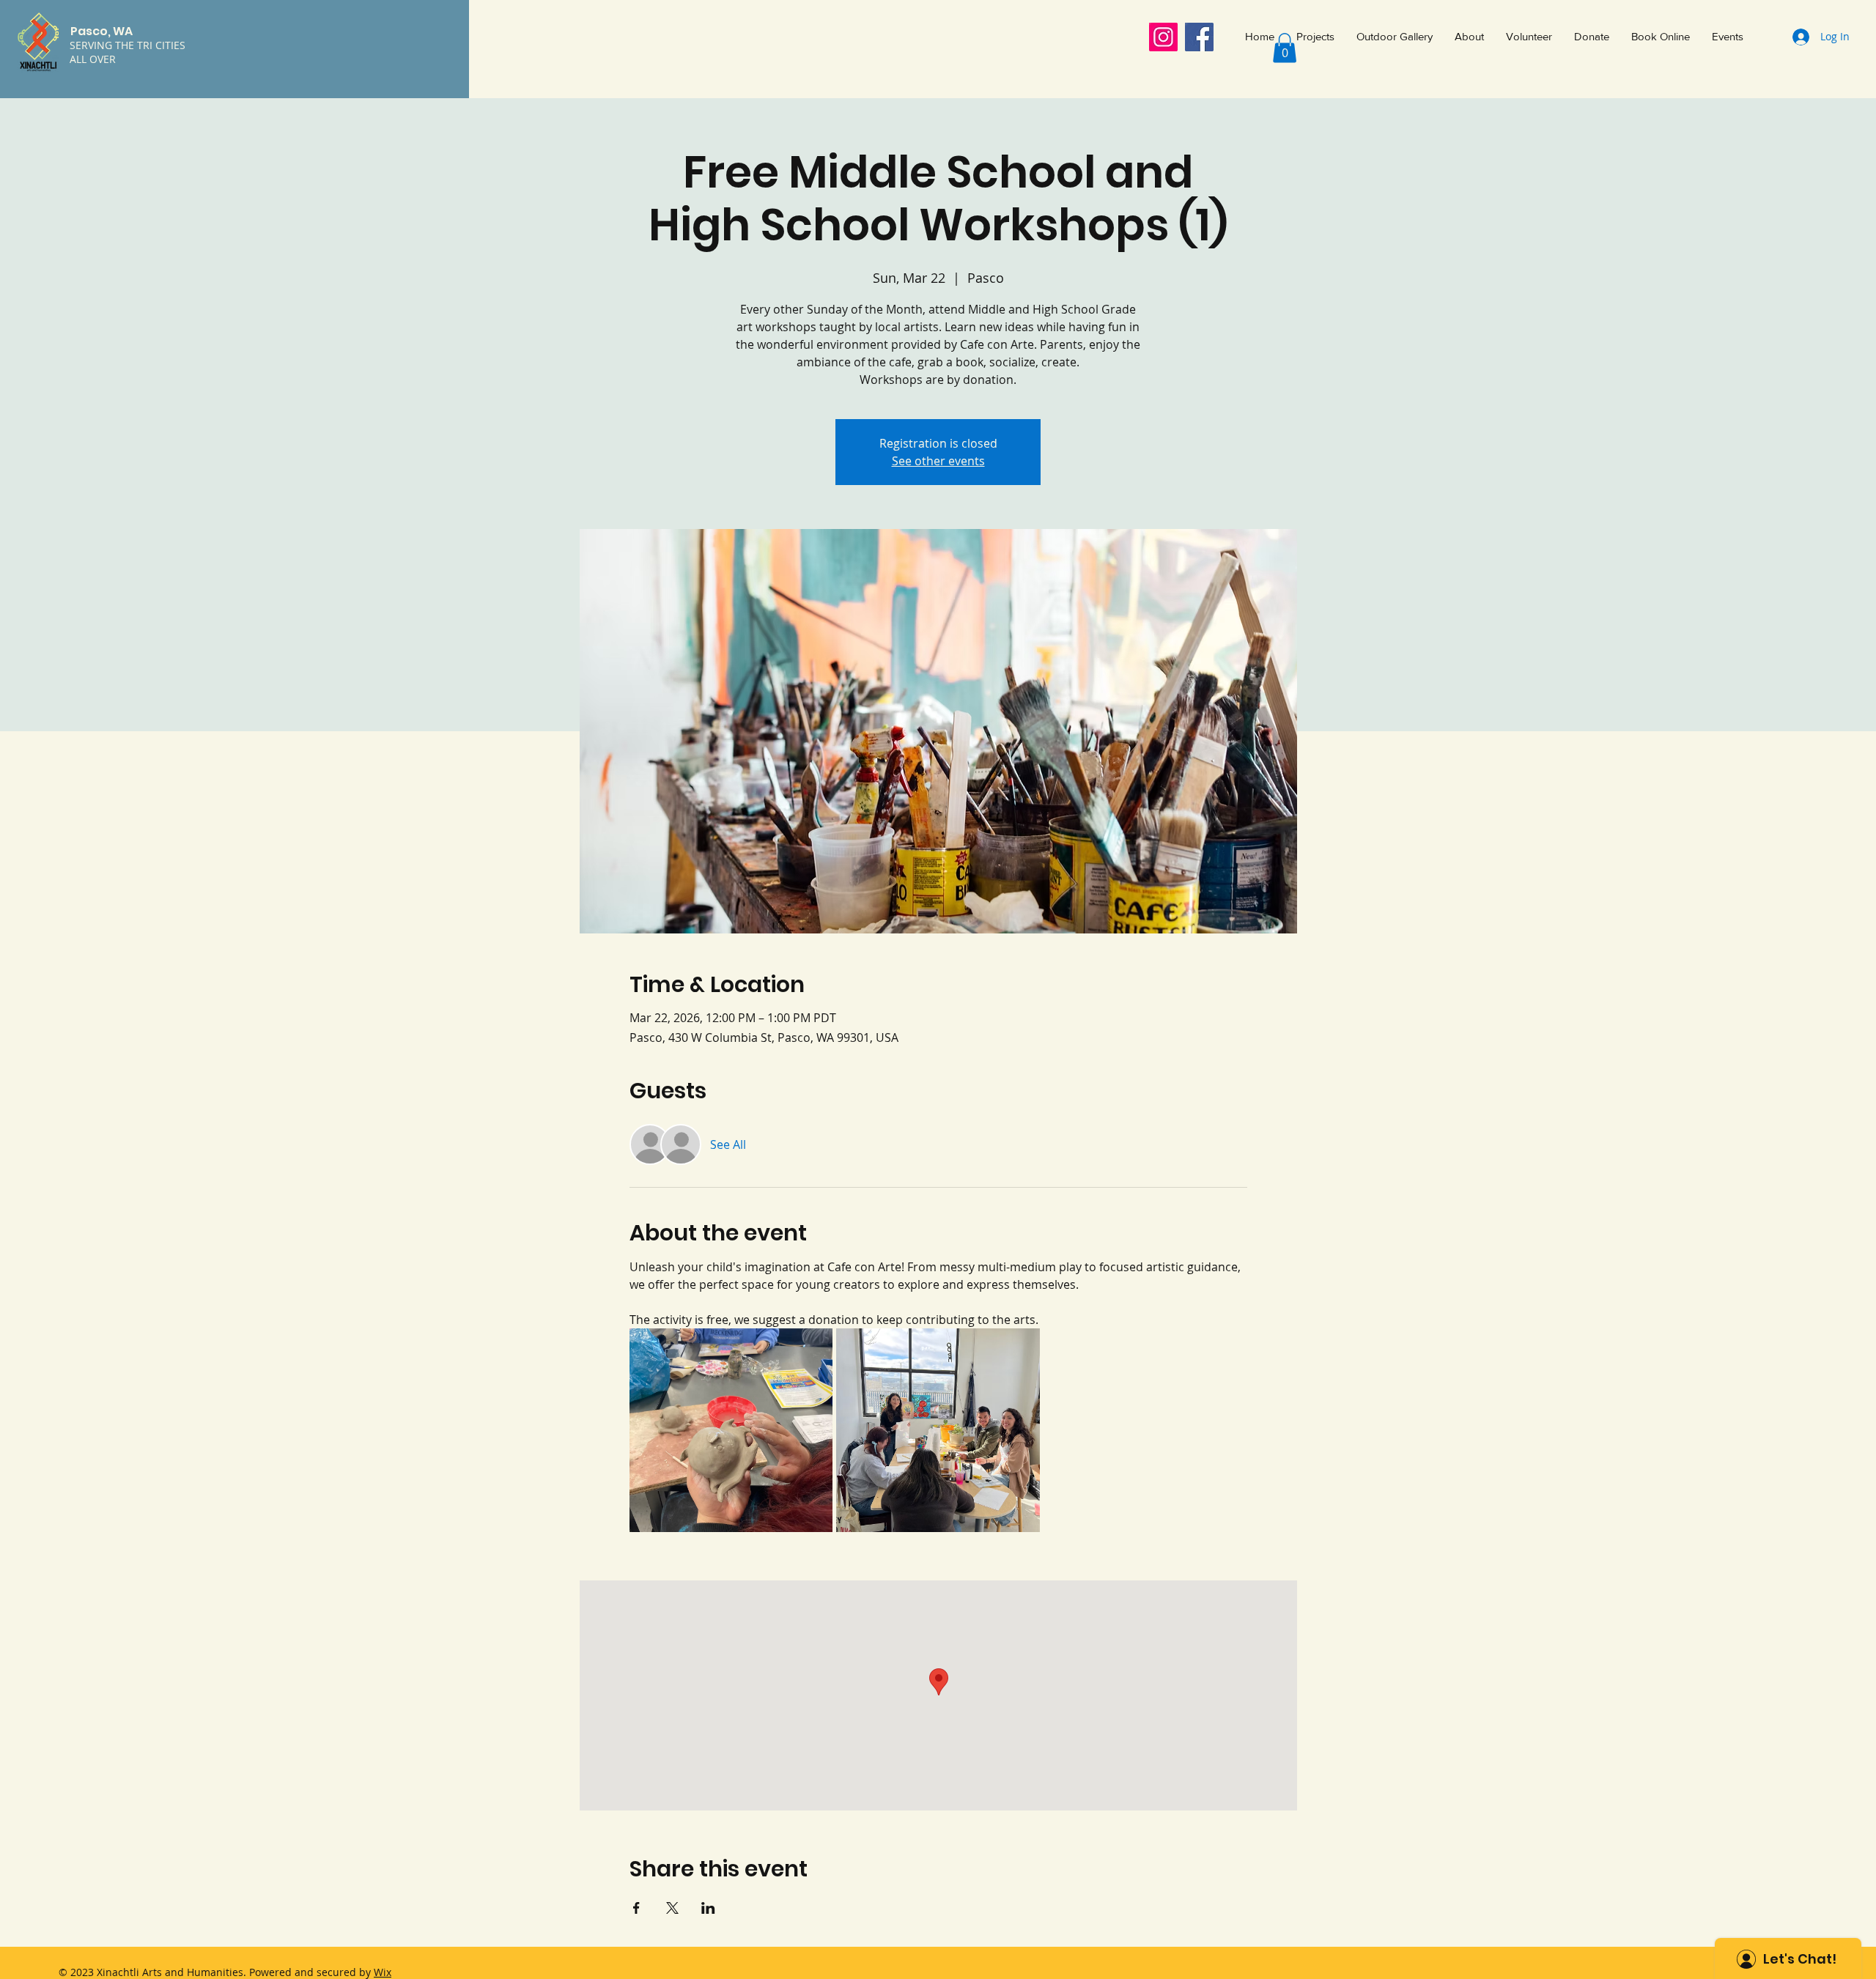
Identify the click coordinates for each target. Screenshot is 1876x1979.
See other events (938, 461)
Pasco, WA (101, 31)
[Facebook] (1199, 37)
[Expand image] (731, 1430)
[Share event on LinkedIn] (708, 1908)
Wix (383, 1972)
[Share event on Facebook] (636, 1908)
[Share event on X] (672, 1908)
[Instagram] (1163, 37)
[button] (1285, 48)
